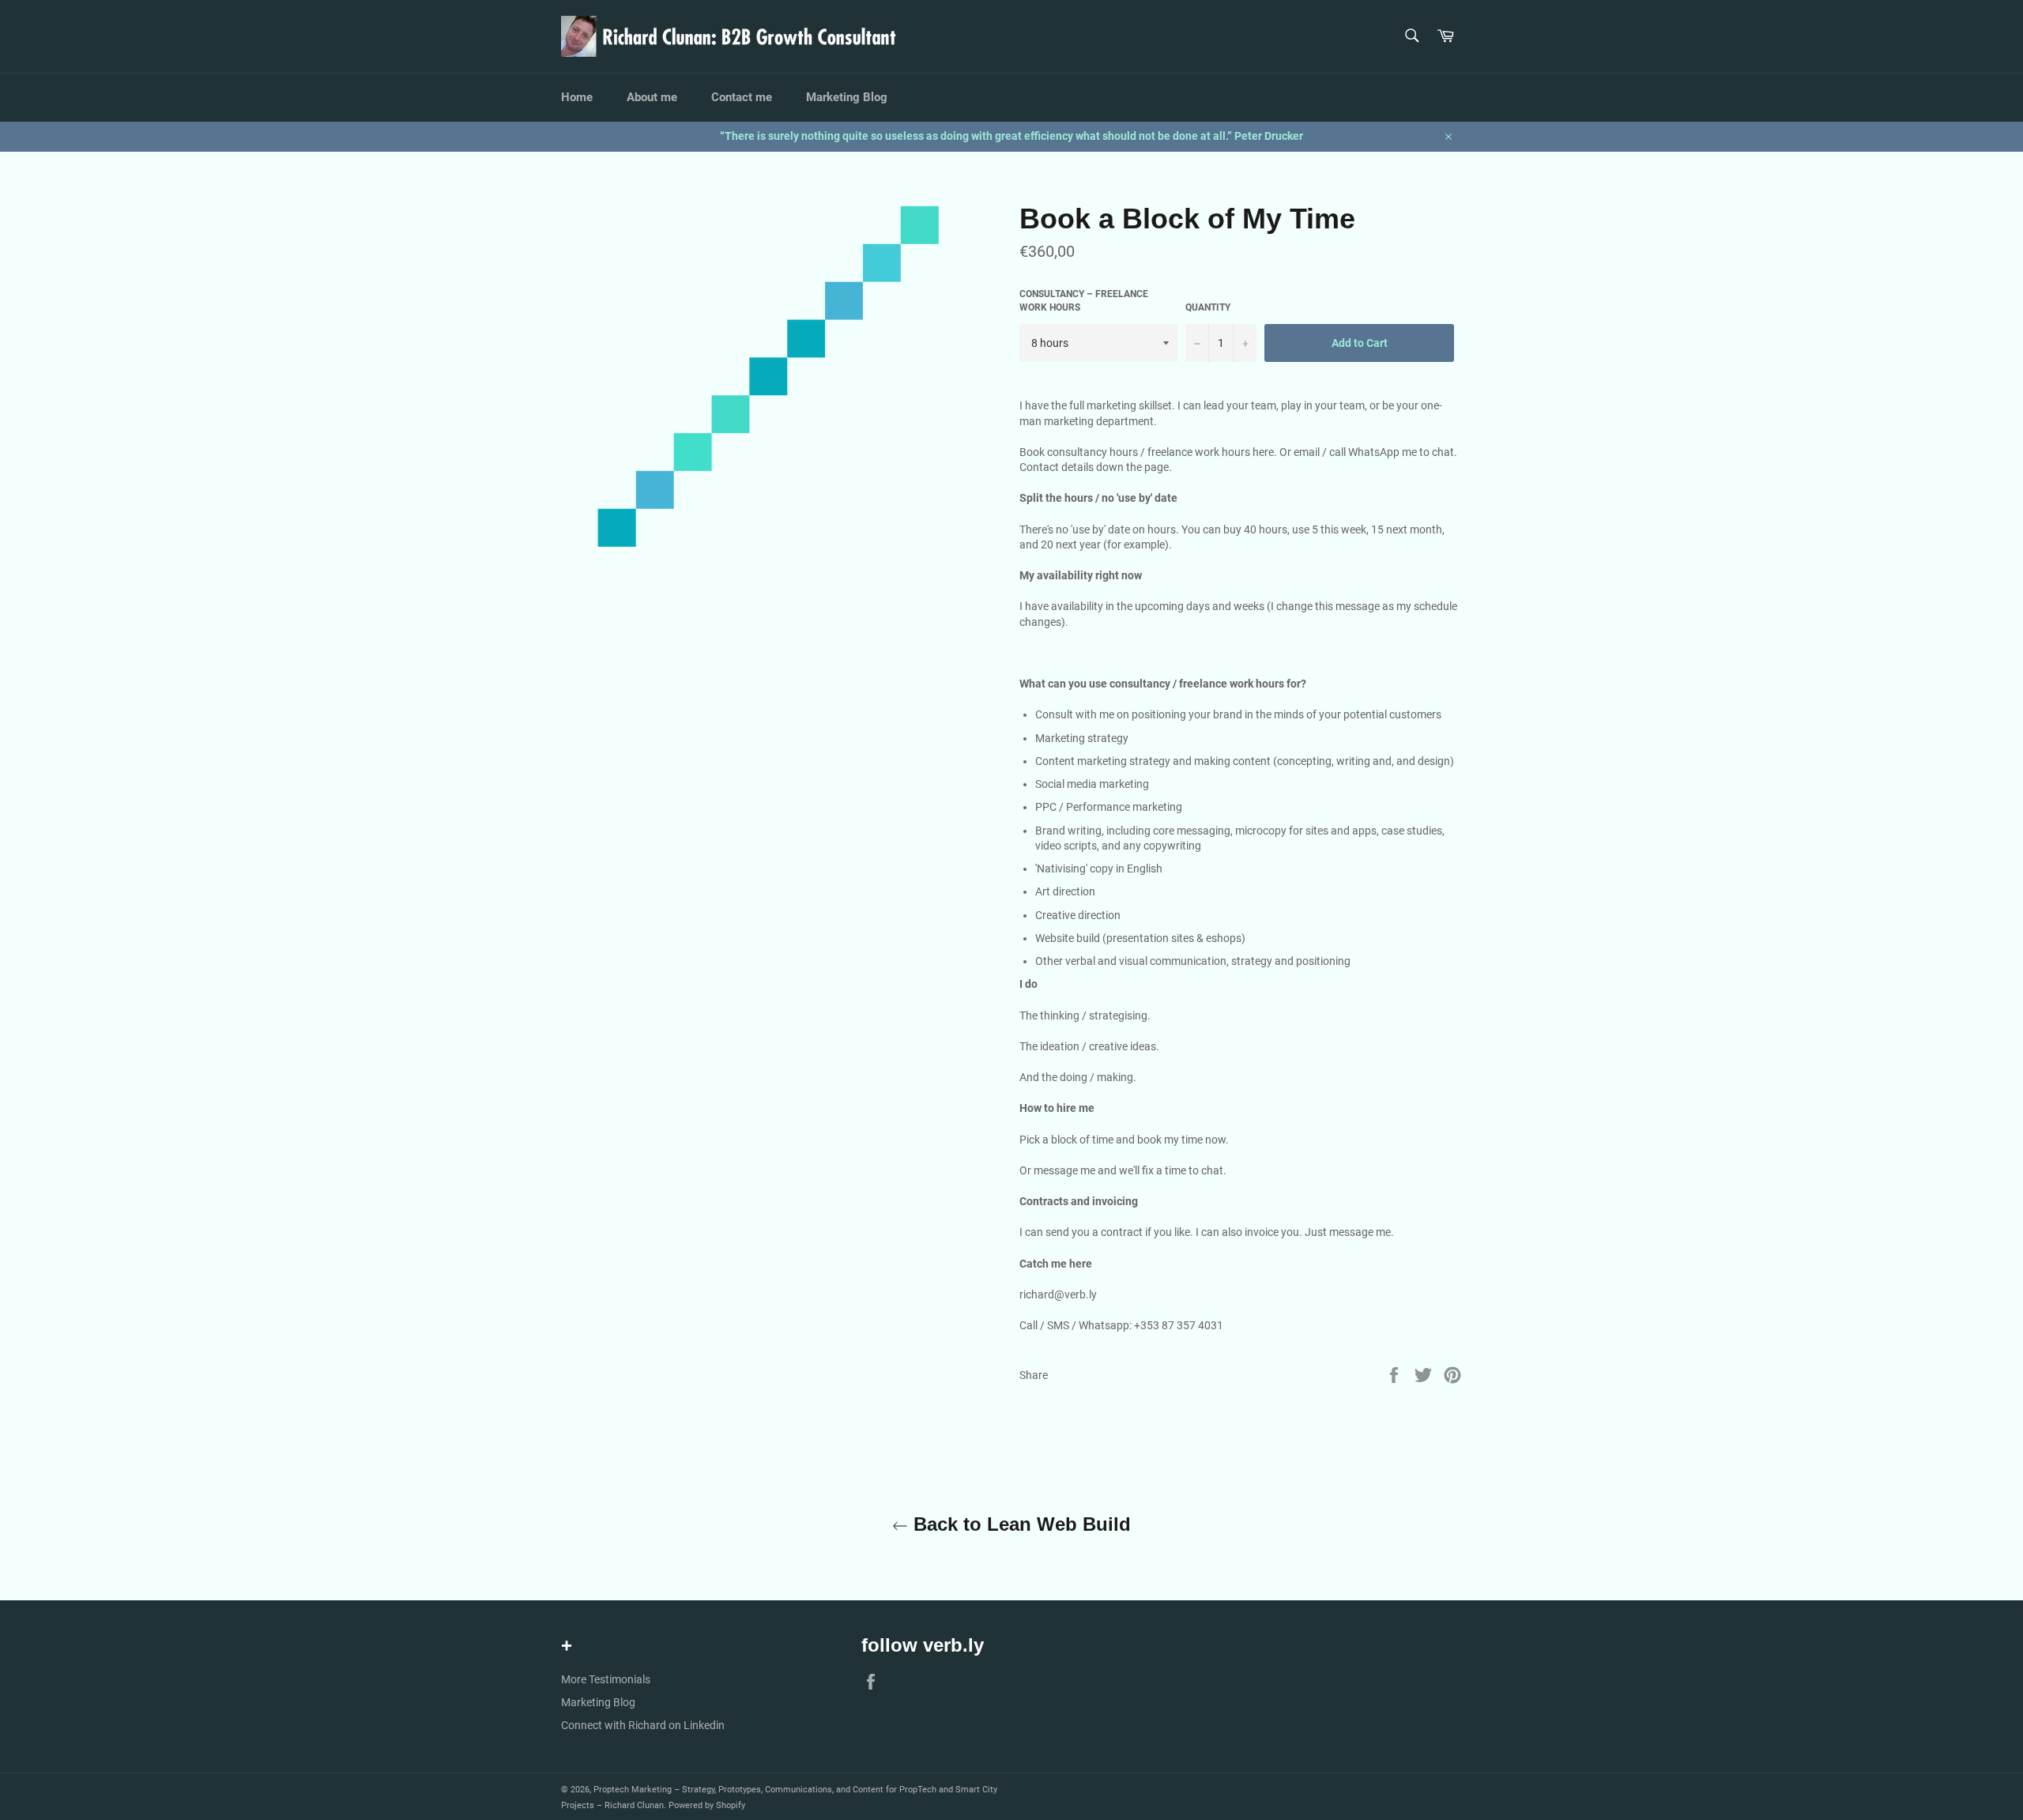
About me (652, 97)
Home (577, 97)
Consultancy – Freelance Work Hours (1084, 301)
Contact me (742, 97)
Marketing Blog (847, 97)
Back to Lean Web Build (1019, 1524)
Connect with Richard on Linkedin (643, 1725)
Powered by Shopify (707, 1805)
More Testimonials (606, 1679)
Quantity (1208, 307)
